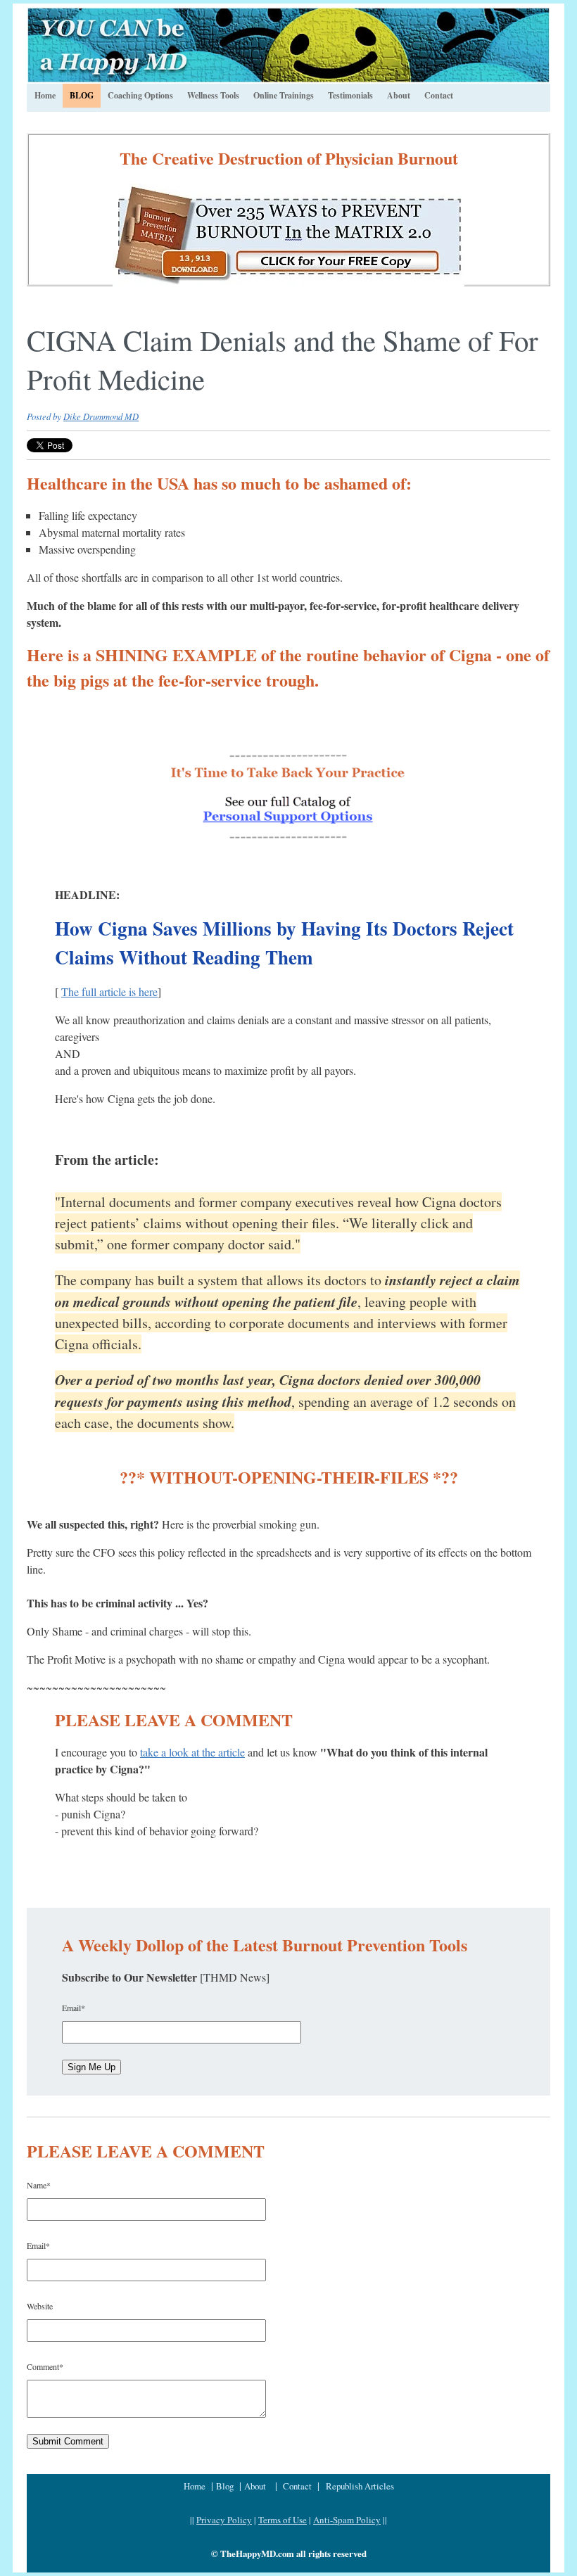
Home (196, 2486)
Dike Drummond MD (101, 416)
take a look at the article (192, 1752)
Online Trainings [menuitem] (284, 95)
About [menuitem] (399, 95)
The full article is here (109, 991)
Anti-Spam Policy (347, 2520)
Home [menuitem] (45, 95)
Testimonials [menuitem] (350, 95)
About (255, 2486)
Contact (297, 2486)
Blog (226, 2486)
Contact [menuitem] (439, 95)
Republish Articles (360, 2486)
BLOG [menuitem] (82, 95)
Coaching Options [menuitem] (140, 95)
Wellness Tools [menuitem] (213, 95)
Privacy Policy (224, 2520)
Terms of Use (283, 2520)
